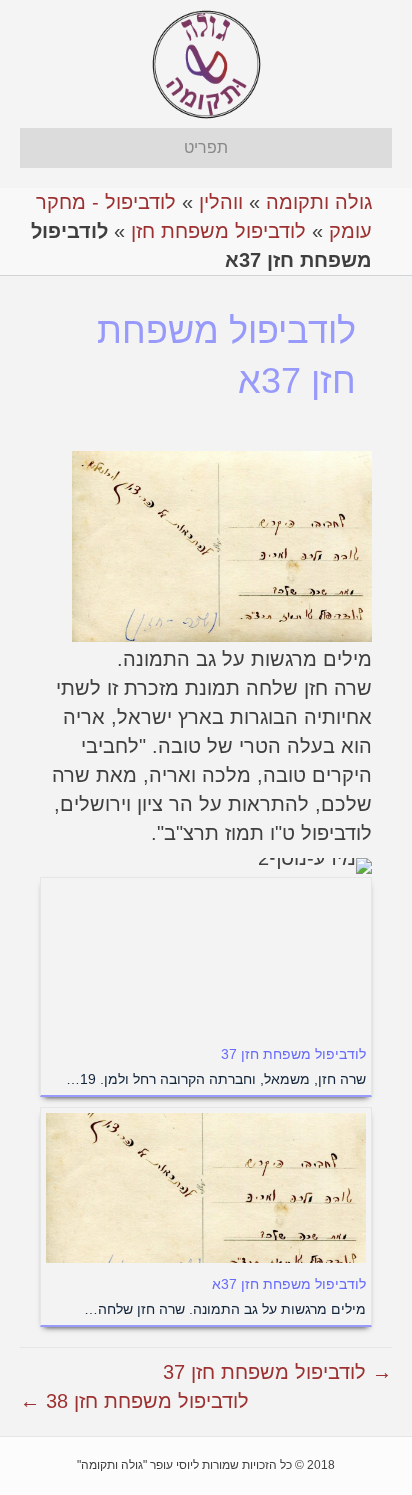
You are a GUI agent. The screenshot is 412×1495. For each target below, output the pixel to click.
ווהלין (221, 202)
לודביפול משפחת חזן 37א (289, 1284)
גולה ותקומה (319, 202)
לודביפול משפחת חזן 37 (293, 1054)
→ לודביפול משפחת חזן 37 (277, 1372)
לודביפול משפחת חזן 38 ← (134, 1401)
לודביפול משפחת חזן (218, 231)
